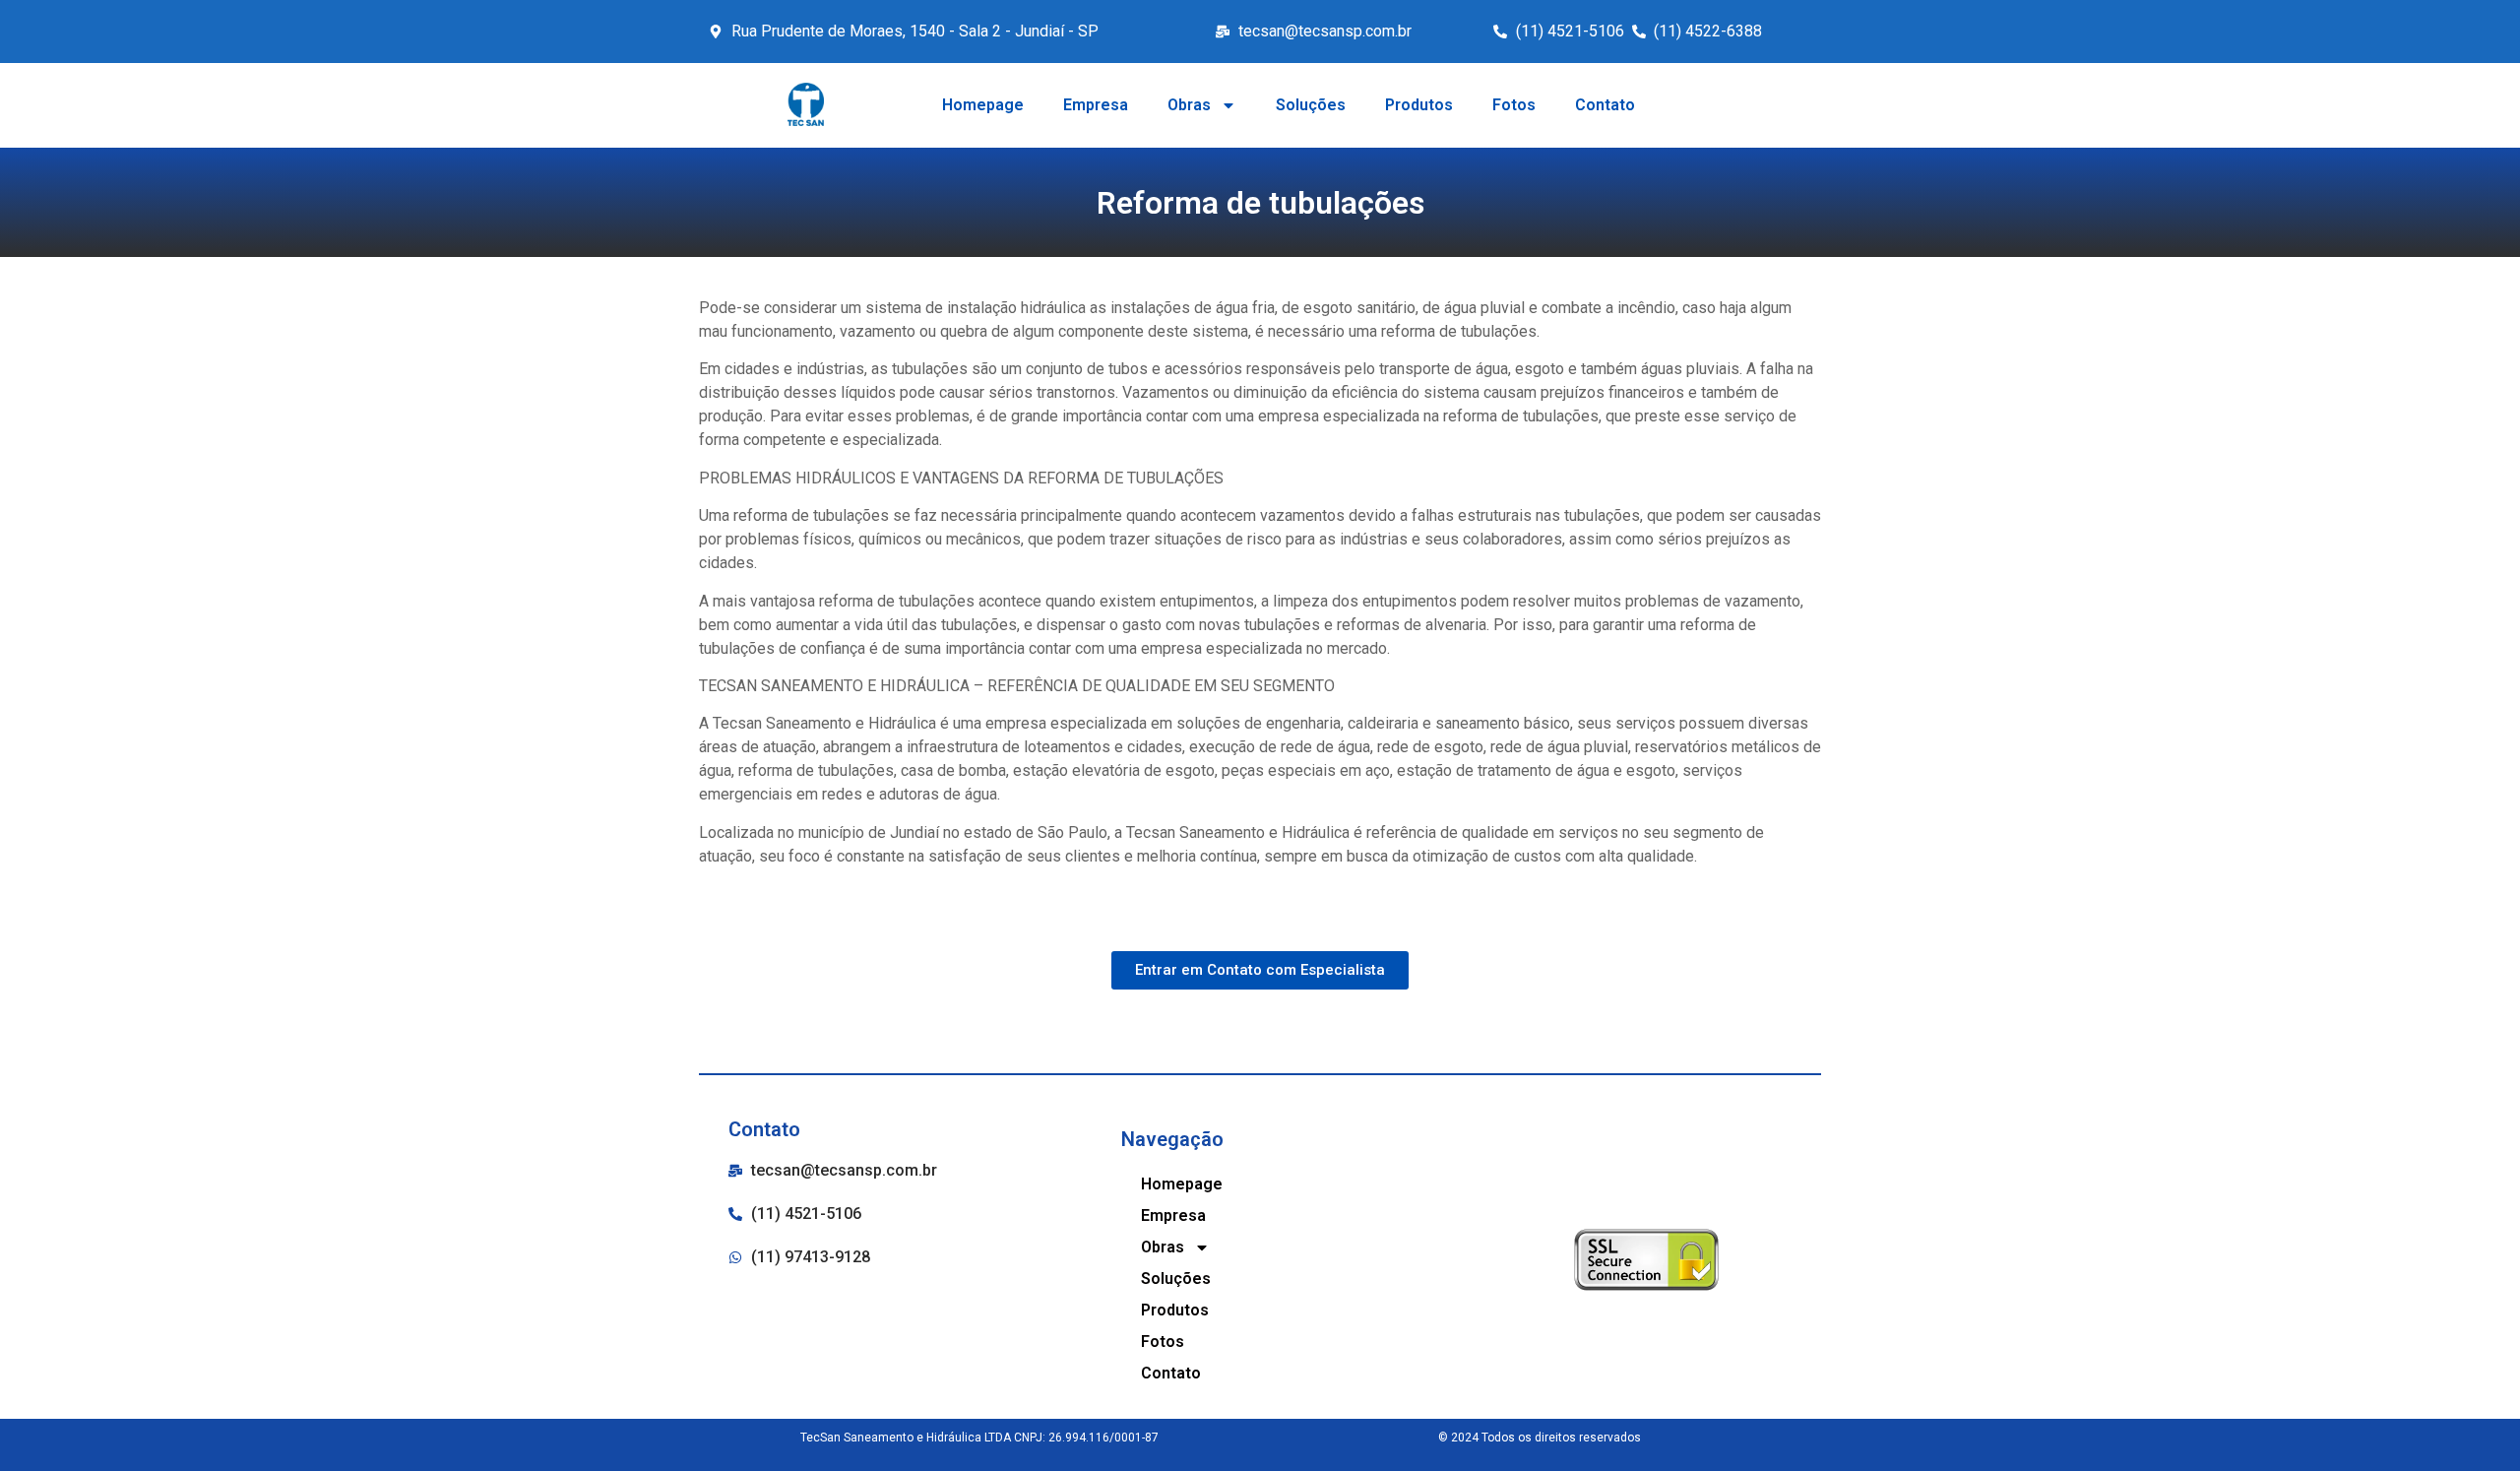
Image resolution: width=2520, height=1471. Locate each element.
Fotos (1514, 105)
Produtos (1419, 105)
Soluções (1311, 105)
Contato (1605, 105)
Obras (1189, 105)
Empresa (1096, 105)
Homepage (983, 105)
